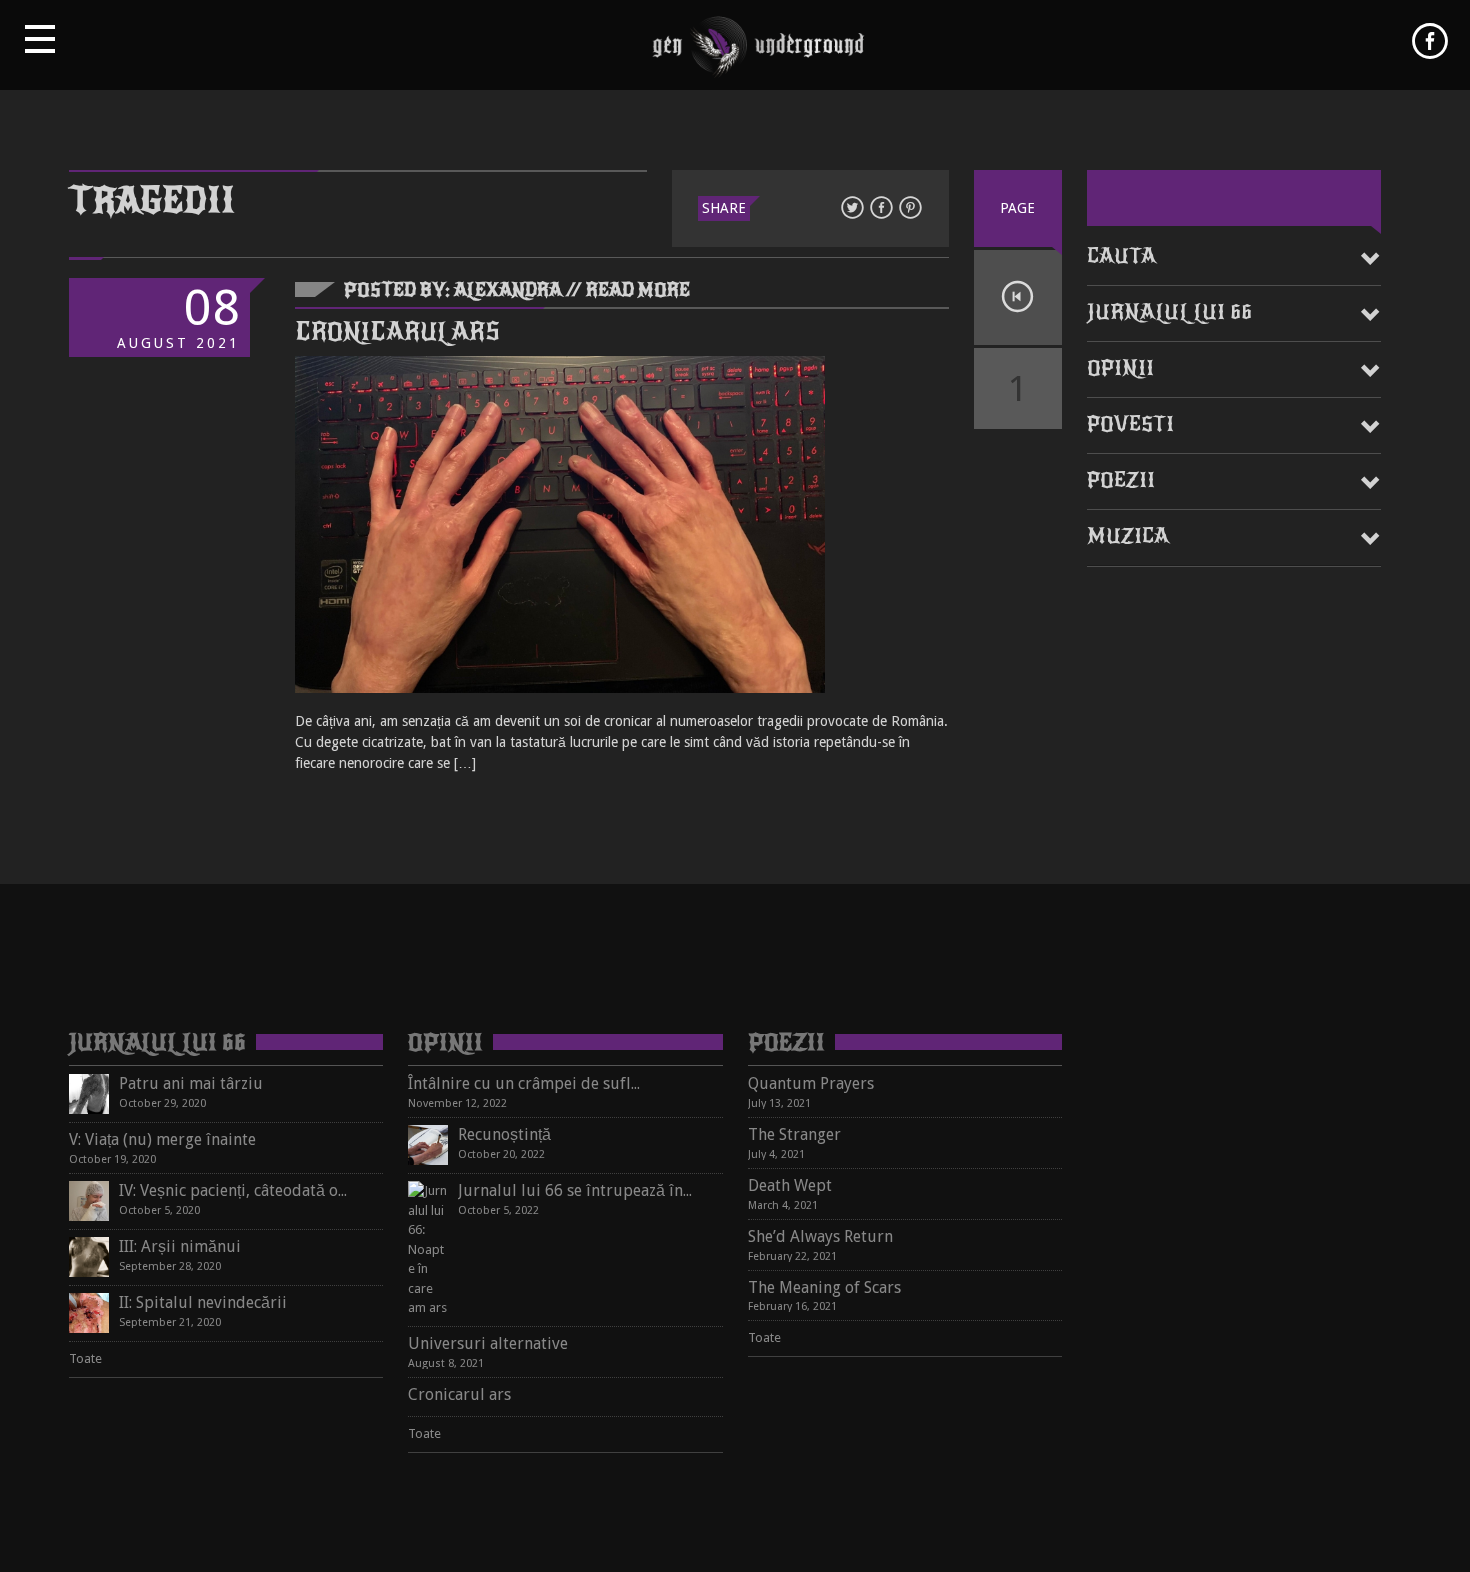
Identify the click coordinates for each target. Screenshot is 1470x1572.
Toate (85, 1358)
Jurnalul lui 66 (1169, 312)
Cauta (1121, 256)
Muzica (1128, 536)
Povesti (1130, 424)
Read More (638, 290)
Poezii (1121, 480)
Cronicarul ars (397, 332)
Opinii (1120, 368)
